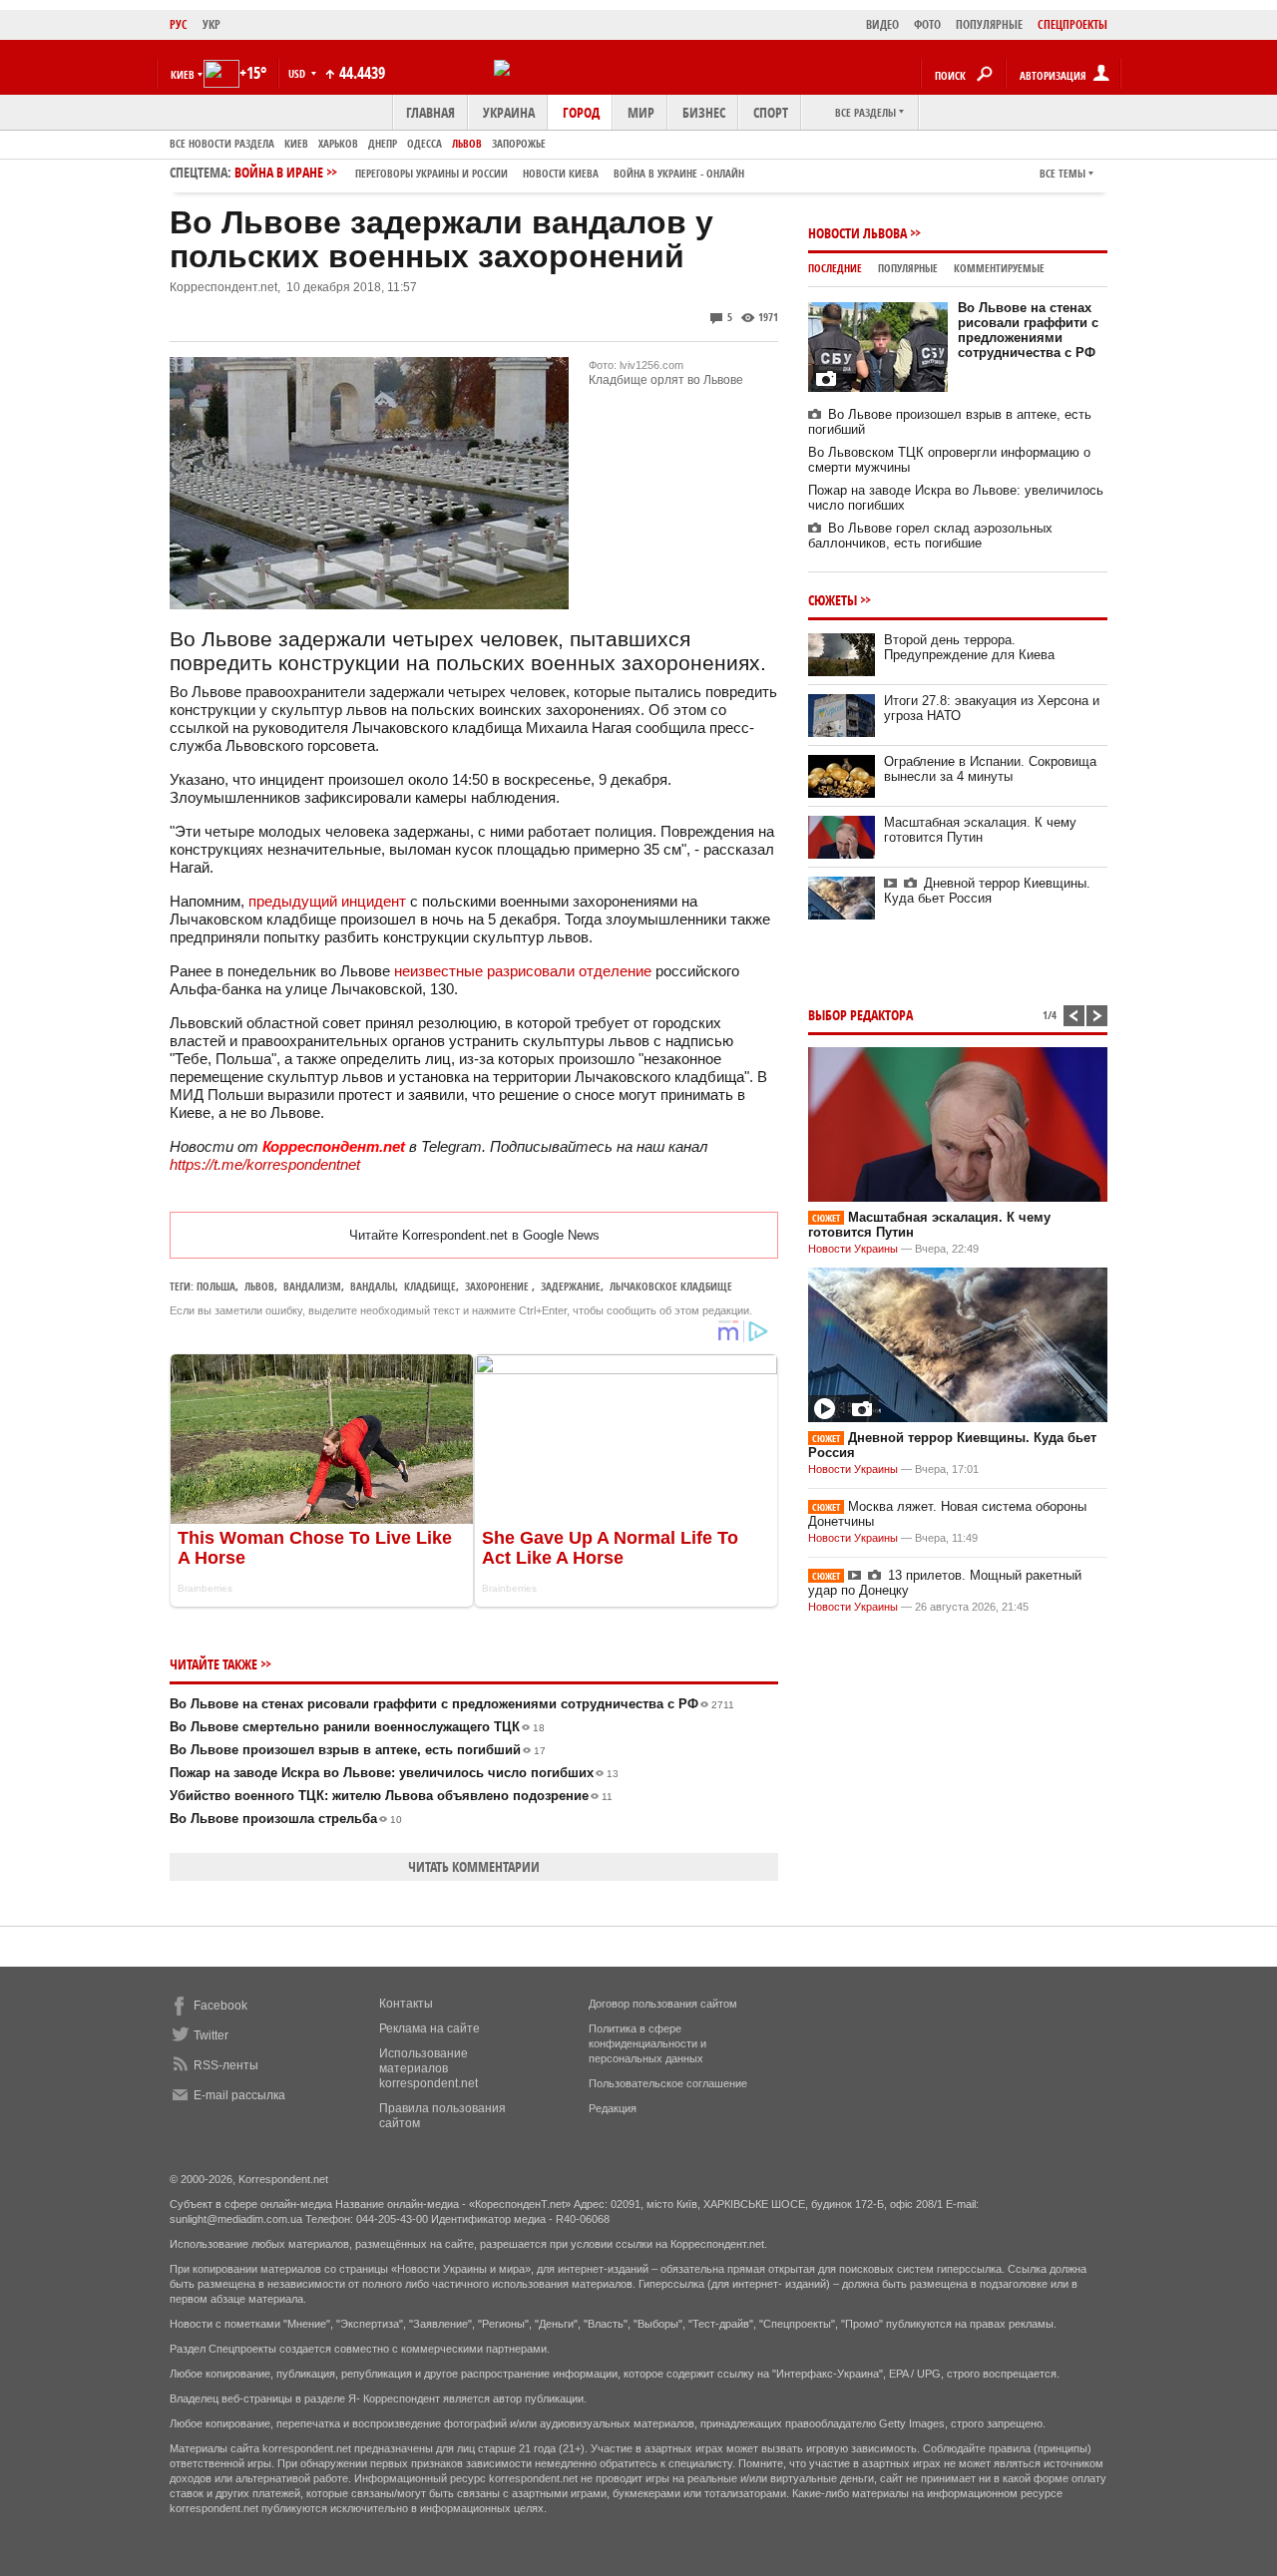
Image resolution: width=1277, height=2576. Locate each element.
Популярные (908, 268)
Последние (835, 268)
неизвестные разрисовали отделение (523, 971)
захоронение (498, 1286)
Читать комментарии (474, 1866)
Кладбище (430, 1286)
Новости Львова (857, 233)
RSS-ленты (226, 2065)
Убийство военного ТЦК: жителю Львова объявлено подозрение (391, 1796)
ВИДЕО (882, 24)
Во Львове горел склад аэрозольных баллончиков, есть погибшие (930, 536)
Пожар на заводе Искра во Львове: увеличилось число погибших (394, 1773)
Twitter (211, 2035)
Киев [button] (183, 74)
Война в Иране (489, 172)
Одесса (425, 143)
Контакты (406, 2004)
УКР (212, 24)
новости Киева (561, 173)
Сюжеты (833, 600)
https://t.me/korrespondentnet (265, 1164)
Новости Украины (853, 1249)
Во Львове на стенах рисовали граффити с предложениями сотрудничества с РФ (452, 1704)
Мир (641, 112)
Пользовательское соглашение (668, 2083)
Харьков (338, 143)
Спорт (771, 112)
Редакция (613, 2108)
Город (581, 112)
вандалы (373, 1286)
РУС (179, 24)
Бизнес (704, 112)
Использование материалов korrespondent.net (428, 2068)
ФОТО (927, 24)
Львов (467, 143)
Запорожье (519, 143)
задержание (571, 1286)
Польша (216, 1286)
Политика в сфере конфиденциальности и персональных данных (647, 2043)
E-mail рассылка (239, 2095)
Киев (296, 143)
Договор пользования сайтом (663, 2004)
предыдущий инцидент (327, 901)
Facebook (220, 2006)
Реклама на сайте (429, 2028)
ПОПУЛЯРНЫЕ (989, 24)
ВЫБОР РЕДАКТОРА (860, 1015)
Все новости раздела (222, 143)
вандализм (312, 1286)
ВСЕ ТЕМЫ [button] (1063, 173)
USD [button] (298, 73)
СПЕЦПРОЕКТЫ (1072, 24)
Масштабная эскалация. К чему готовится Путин (980, 830)
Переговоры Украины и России (431, 173)
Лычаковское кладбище (671, 1286)
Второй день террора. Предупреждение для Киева (969, 647)
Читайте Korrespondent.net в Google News (474, 1235)
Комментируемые (999, 268)
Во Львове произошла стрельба (286, 1819)
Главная (430, 112)
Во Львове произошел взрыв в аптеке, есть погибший (358, 1750)
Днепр (383, 143)
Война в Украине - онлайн (679, 173)
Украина (509, 112)
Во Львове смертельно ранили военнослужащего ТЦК (357, 1727)
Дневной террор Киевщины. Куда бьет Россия (987, 891)
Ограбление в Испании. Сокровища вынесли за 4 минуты (990, 769)
